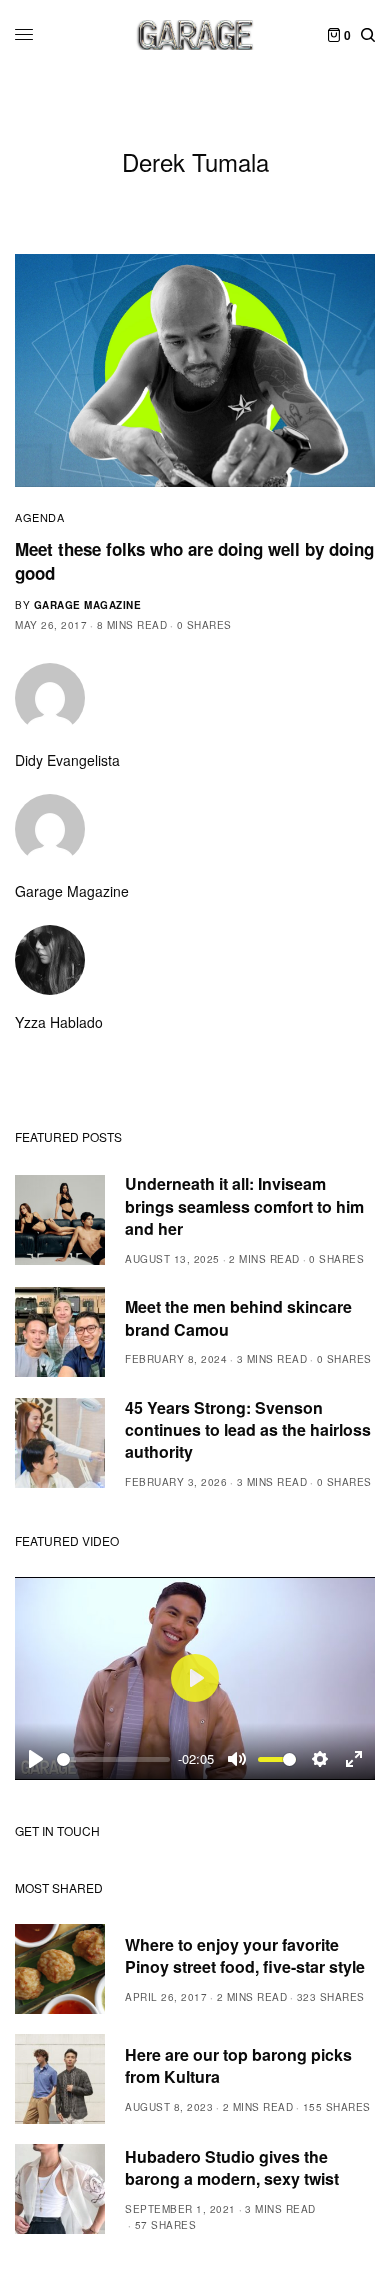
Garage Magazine (88, 605)
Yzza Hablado (59, 1022)
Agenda (39, 517)
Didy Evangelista (67, 760)
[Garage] (195, 35)
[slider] (113, 1759)
